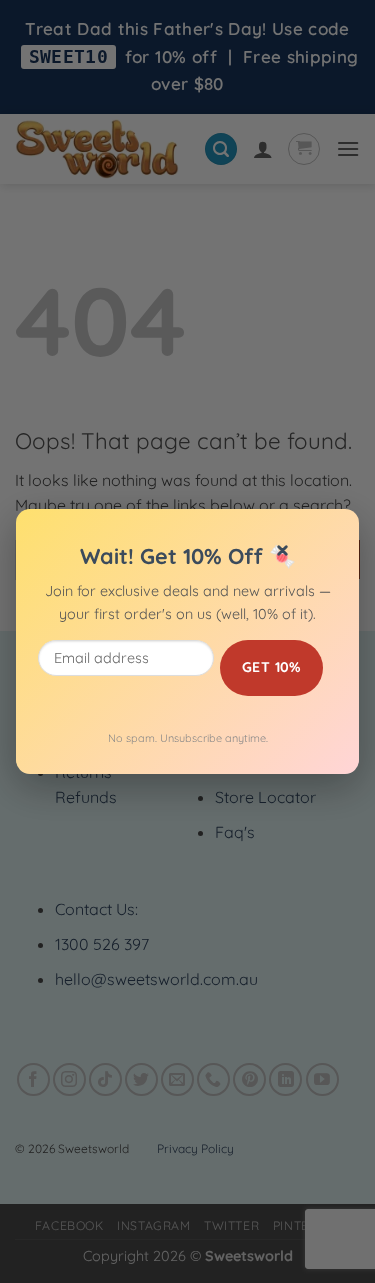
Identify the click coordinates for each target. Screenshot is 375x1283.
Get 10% (271, 667)
